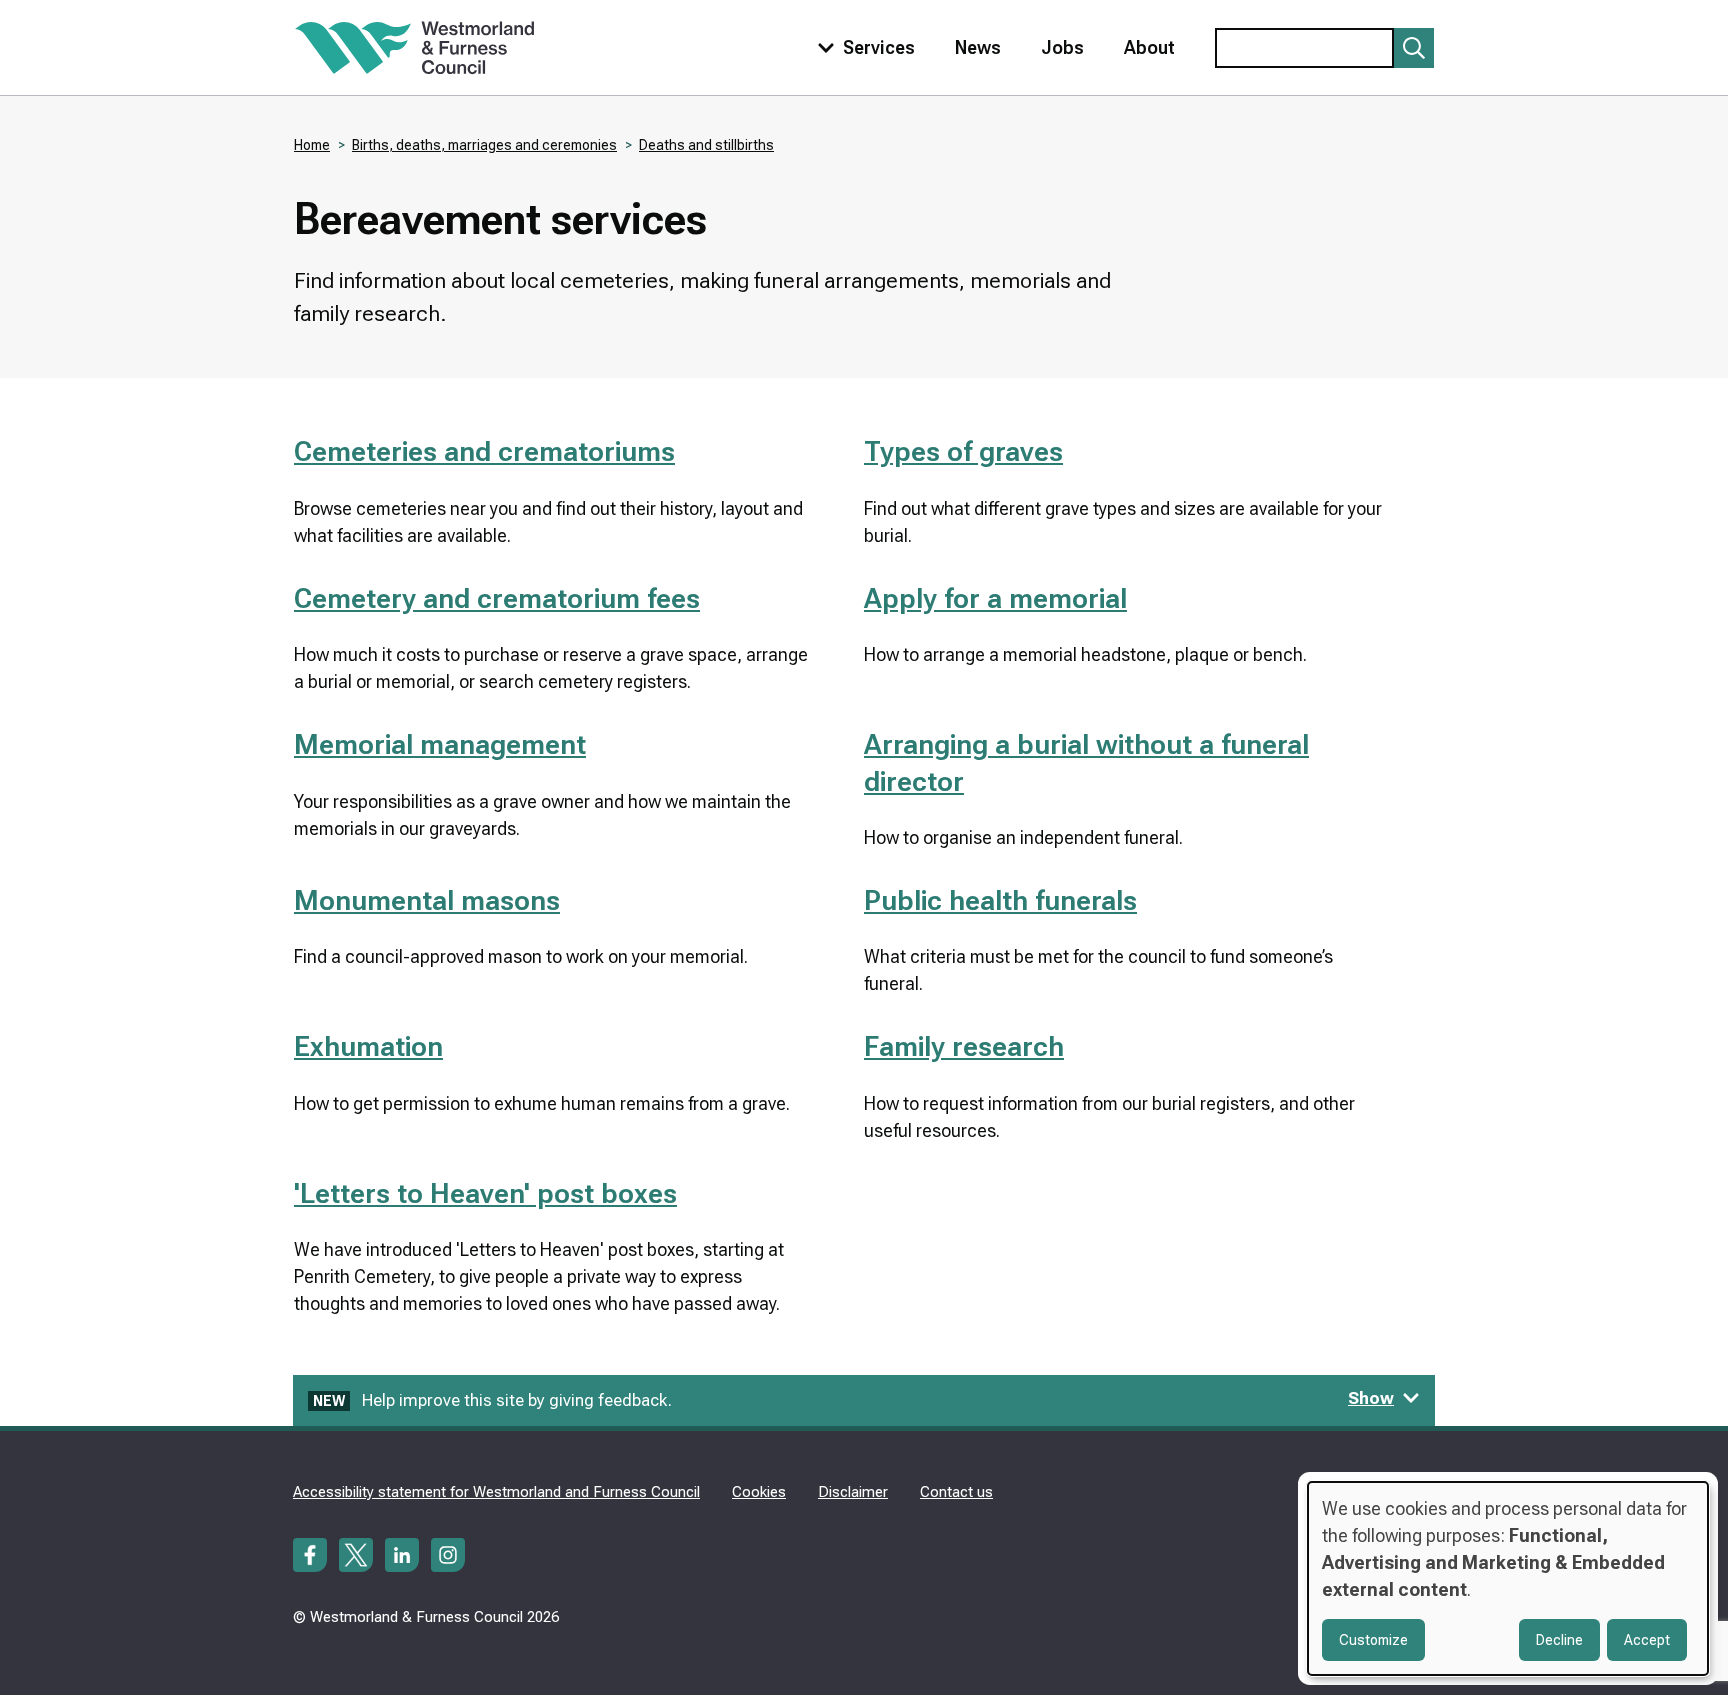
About (1149, 47)
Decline (1559, 1640)
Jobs (1062, 47)
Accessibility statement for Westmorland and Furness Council (496, 1492)
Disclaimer (853, 1492)
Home (312, 145)
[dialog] (1508, 1578)
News (978, 47)
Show (1371, 1398)
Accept (1647, 1640)
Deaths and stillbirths (706, 145)
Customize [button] (1373, 1640)
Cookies (759, 1492)
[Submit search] (1414, 48)
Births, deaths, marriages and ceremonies (484, 145)
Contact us (956, 1492)
